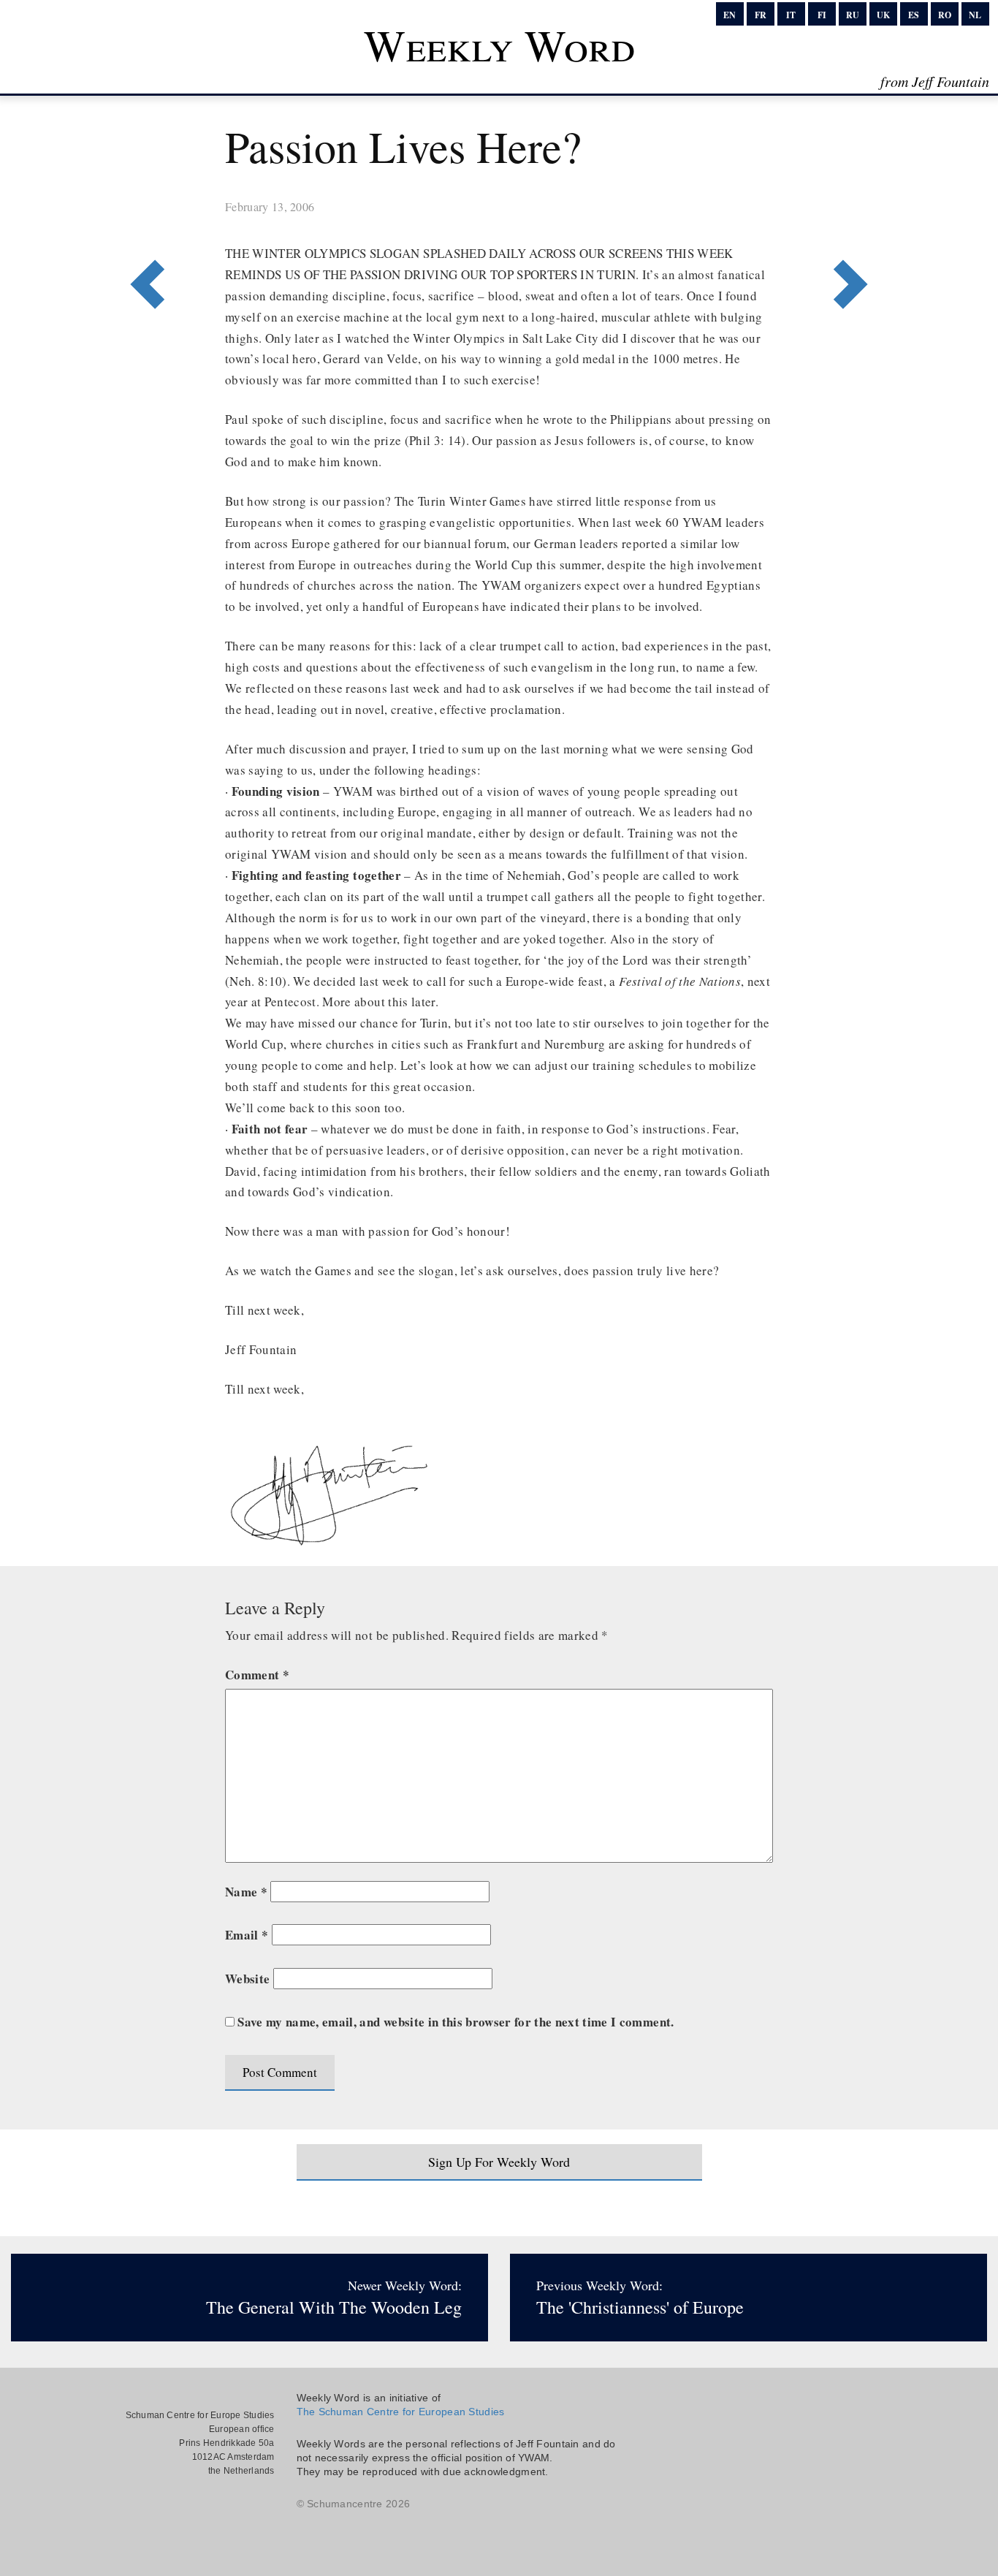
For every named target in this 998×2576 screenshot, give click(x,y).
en (730, 15)
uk (883, 15)
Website (247, 1979)
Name (246, 1892)
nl (975, 15)
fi (822, 15)
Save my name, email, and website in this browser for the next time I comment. (456, 2022)
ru (853, 15)
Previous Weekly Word (855, 224)
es (914, 15)
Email (247, 1935)
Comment (257, 1675)
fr (761, 15)
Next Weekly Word (143, 224)
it (791, 15)
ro (945, 15)
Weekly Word (499, 45)
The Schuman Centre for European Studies (401, 2412)
